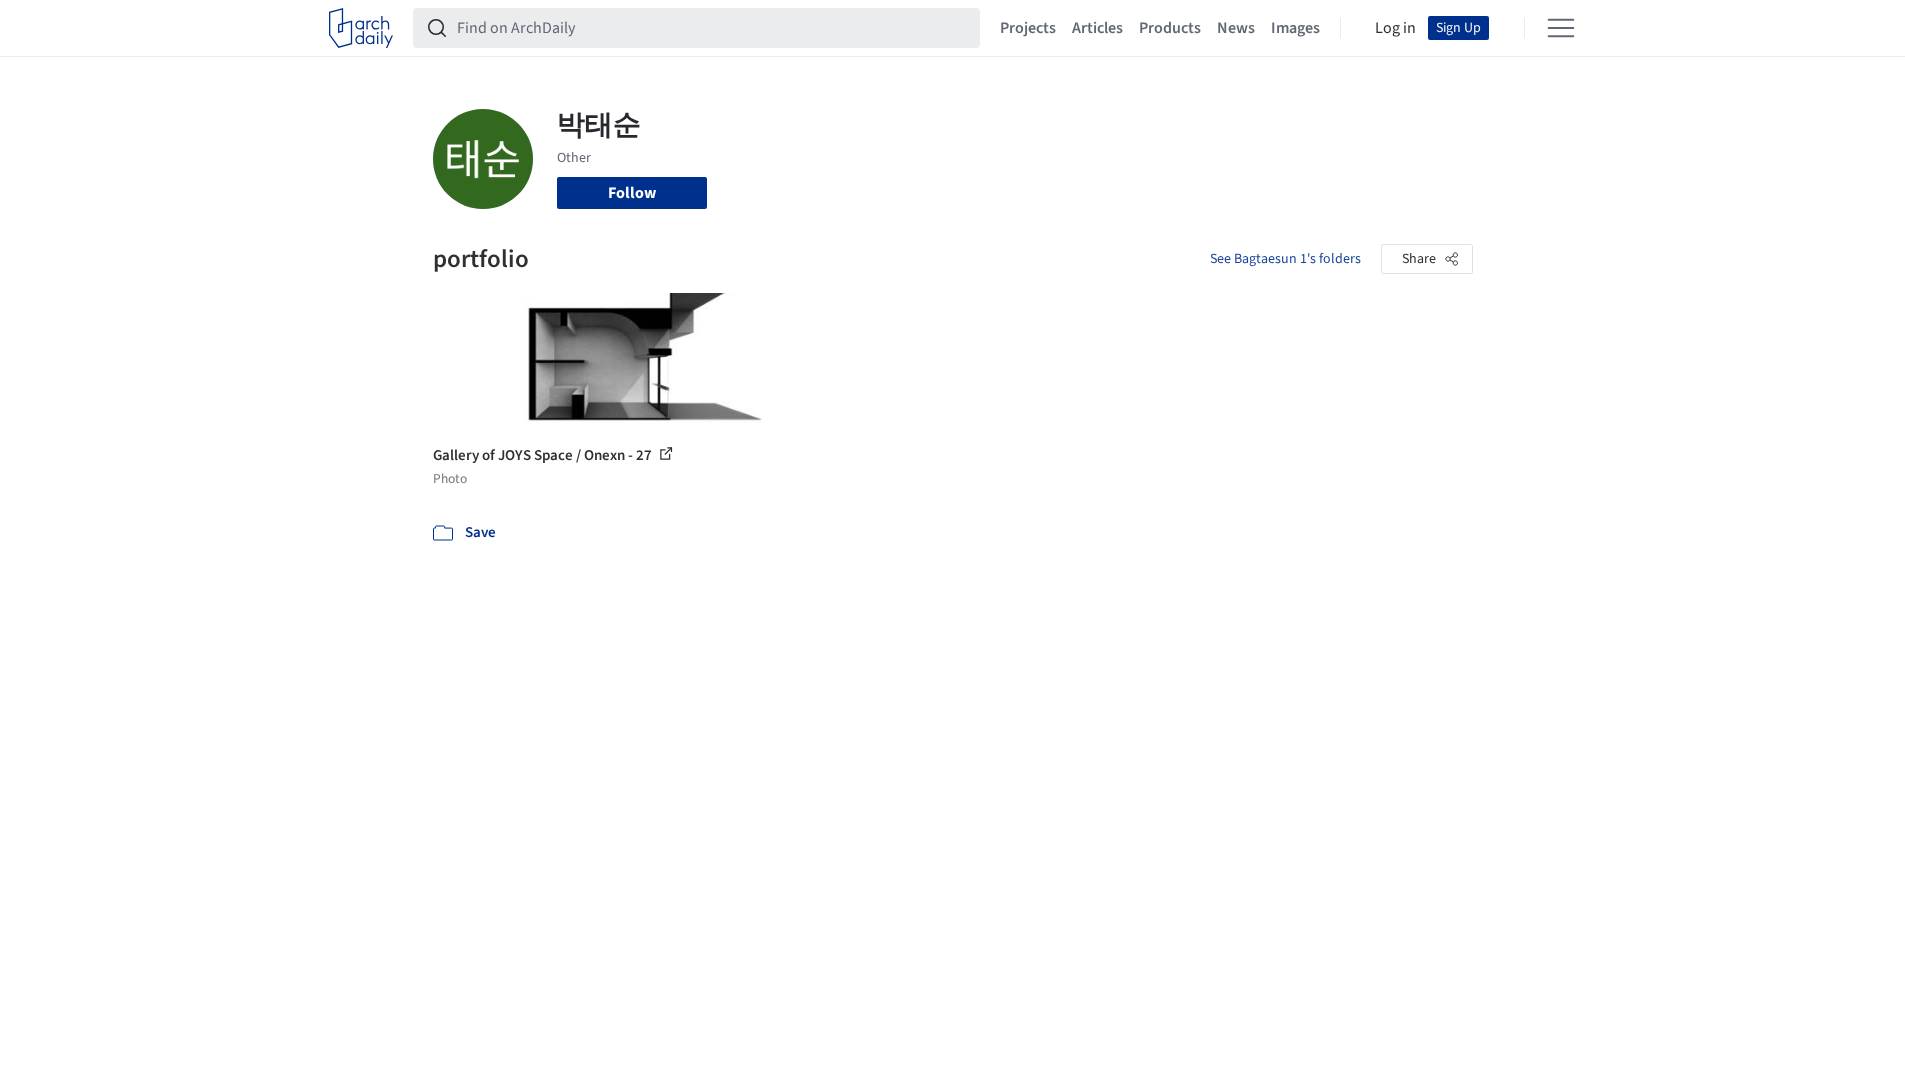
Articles (1097, 28)
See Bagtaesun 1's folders (1285, 259)
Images (1295, 28)
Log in (1395, 28)
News (1236, 28)
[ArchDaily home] (361, 28)
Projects (1028, 28)
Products (1170, 28)
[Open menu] (1561, 28)
